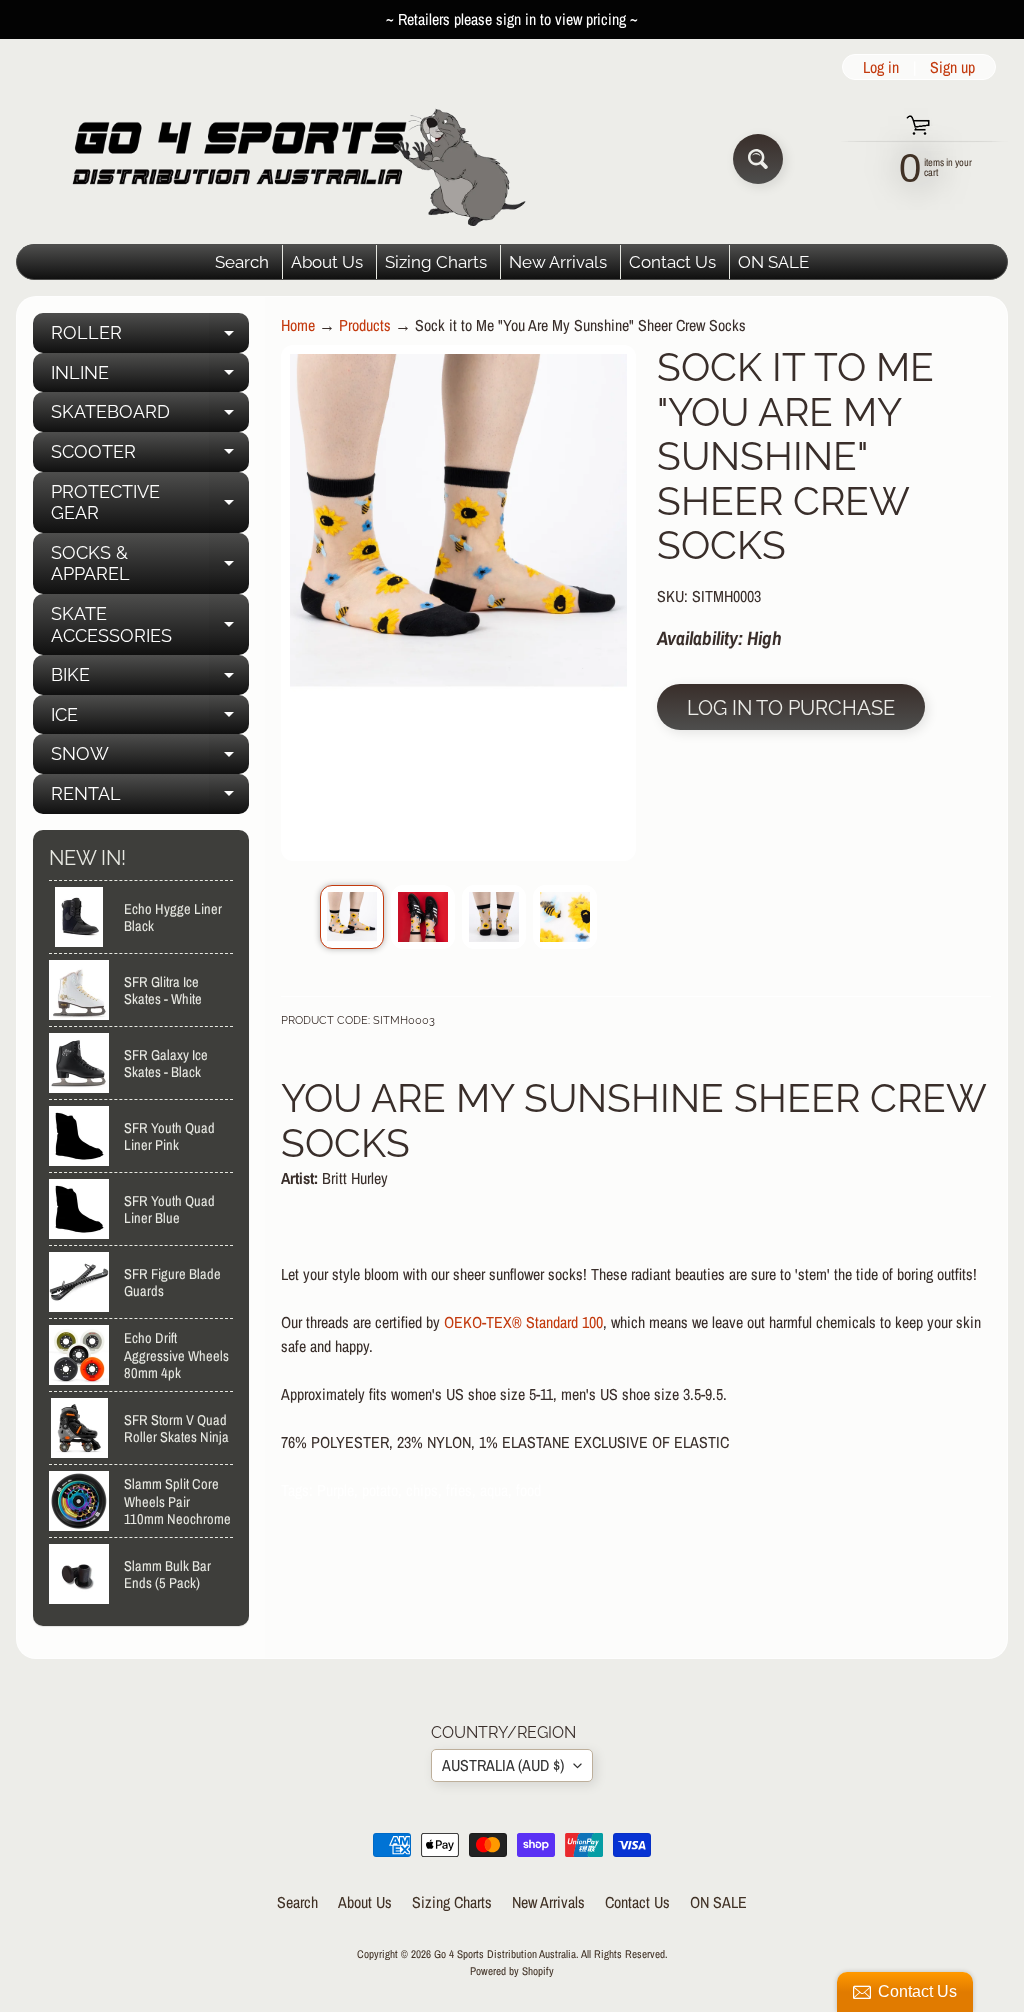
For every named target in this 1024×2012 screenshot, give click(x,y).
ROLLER (150, 337)
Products (365, 325)
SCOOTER (150, 456)
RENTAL (150, 798)
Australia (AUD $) (503, 1765)
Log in (881, 67)
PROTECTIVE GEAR (150, 503)
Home (298, 325)
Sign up (952, 67)
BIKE (150, 679)
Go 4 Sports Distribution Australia (505, 1953)
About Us (327, 262)
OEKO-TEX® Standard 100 (523, 1322)
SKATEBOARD (150, 416)
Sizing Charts (436, 262)
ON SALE (773, 262)
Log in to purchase (791, 708)
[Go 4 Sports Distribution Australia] (283, 158)
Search (242, 262)
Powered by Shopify (512, 1970)
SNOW (150, 758)
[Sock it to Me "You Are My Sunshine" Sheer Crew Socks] (352, 917)
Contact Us (672, 262)
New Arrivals (558, 262)
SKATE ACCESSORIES (150, 625)
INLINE (150, 377)
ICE (150, 719)
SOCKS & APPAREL (150, 564)
